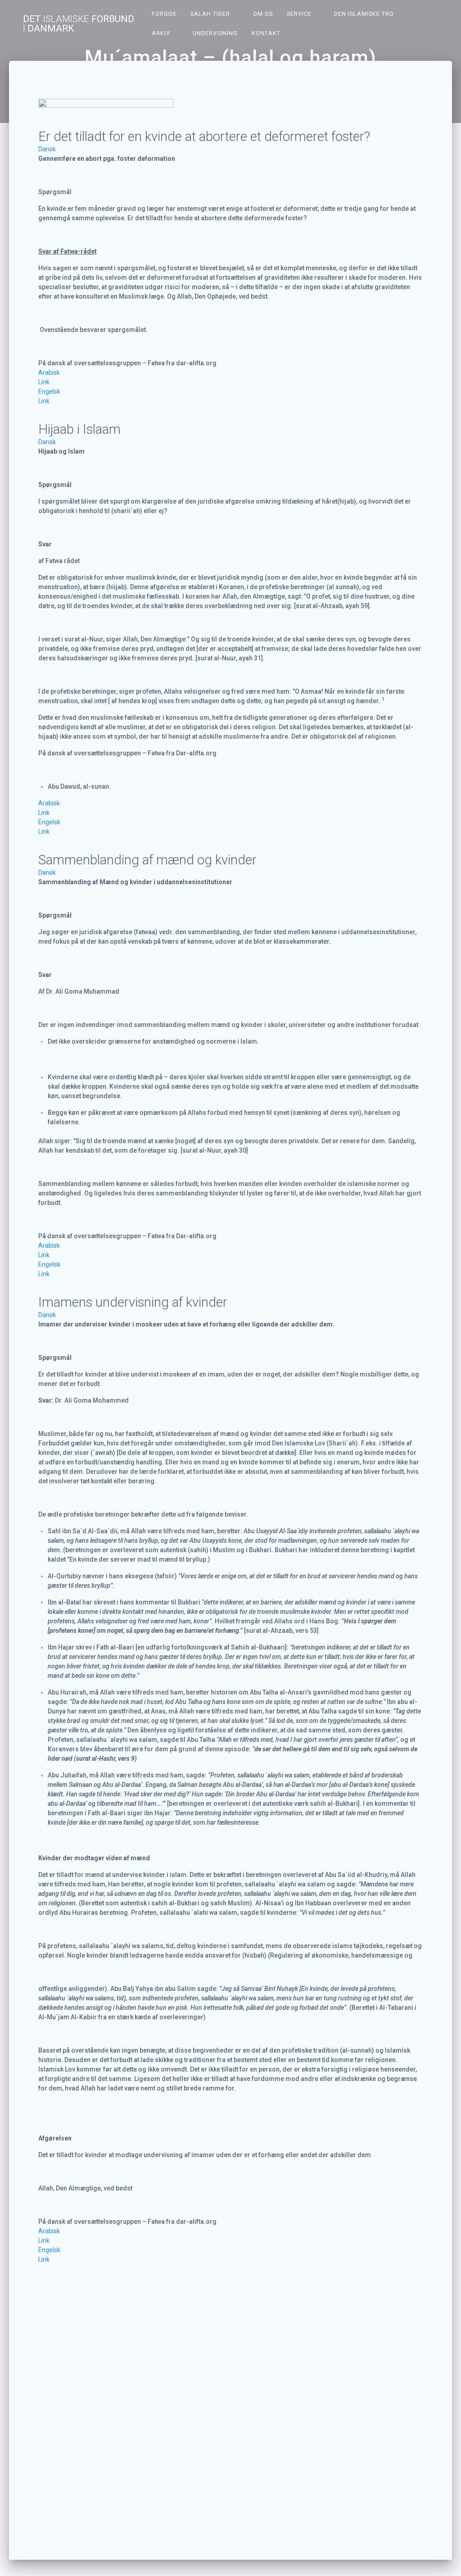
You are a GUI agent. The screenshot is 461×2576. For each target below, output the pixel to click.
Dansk (47, 149)
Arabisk (49, 373)
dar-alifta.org (196, 363)
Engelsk (49, 391)
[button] (231, 149)
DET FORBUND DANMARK (79, 24)
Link (44, 382)
